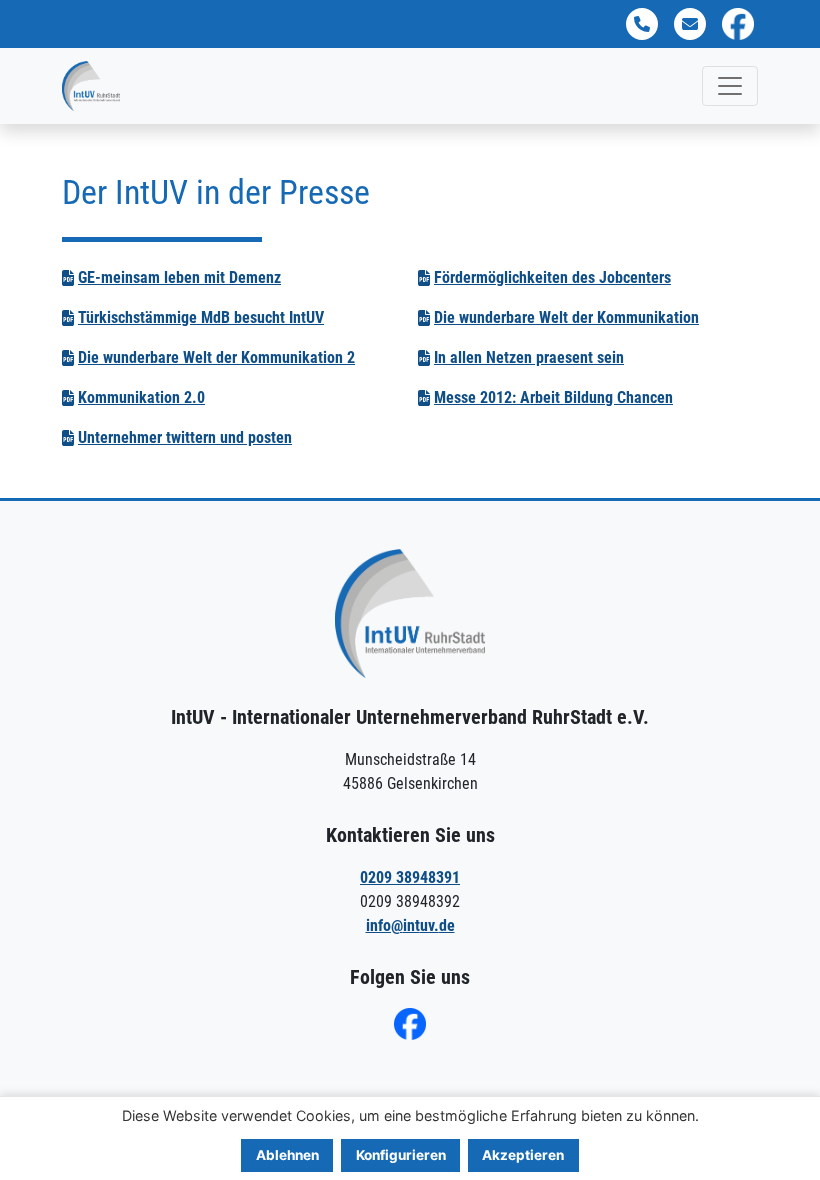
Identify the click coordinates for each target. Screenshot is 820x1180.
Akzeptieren (523, 1155)
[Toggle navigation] (730, 86)
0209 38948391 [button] (410, 877)
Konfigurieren (401, 1155)
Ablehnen (287, 1155)
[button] (642, 24)
